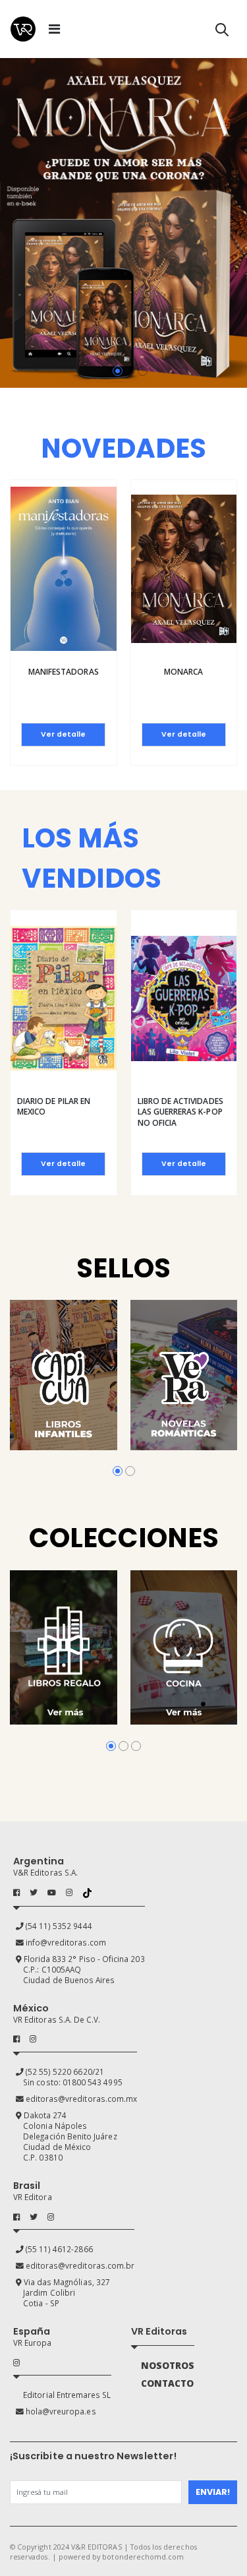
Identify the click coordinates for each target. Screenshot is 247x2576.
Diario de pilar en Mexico (54, 1106)
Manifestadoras (64, 672)
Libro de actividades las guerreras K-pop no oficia (180, 1112)
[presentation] (11, 223)
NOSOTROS (168, 2366)
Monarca (183, 672)
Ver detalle (63, 734)
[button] (222, 32)
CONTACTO (167, 2383)
